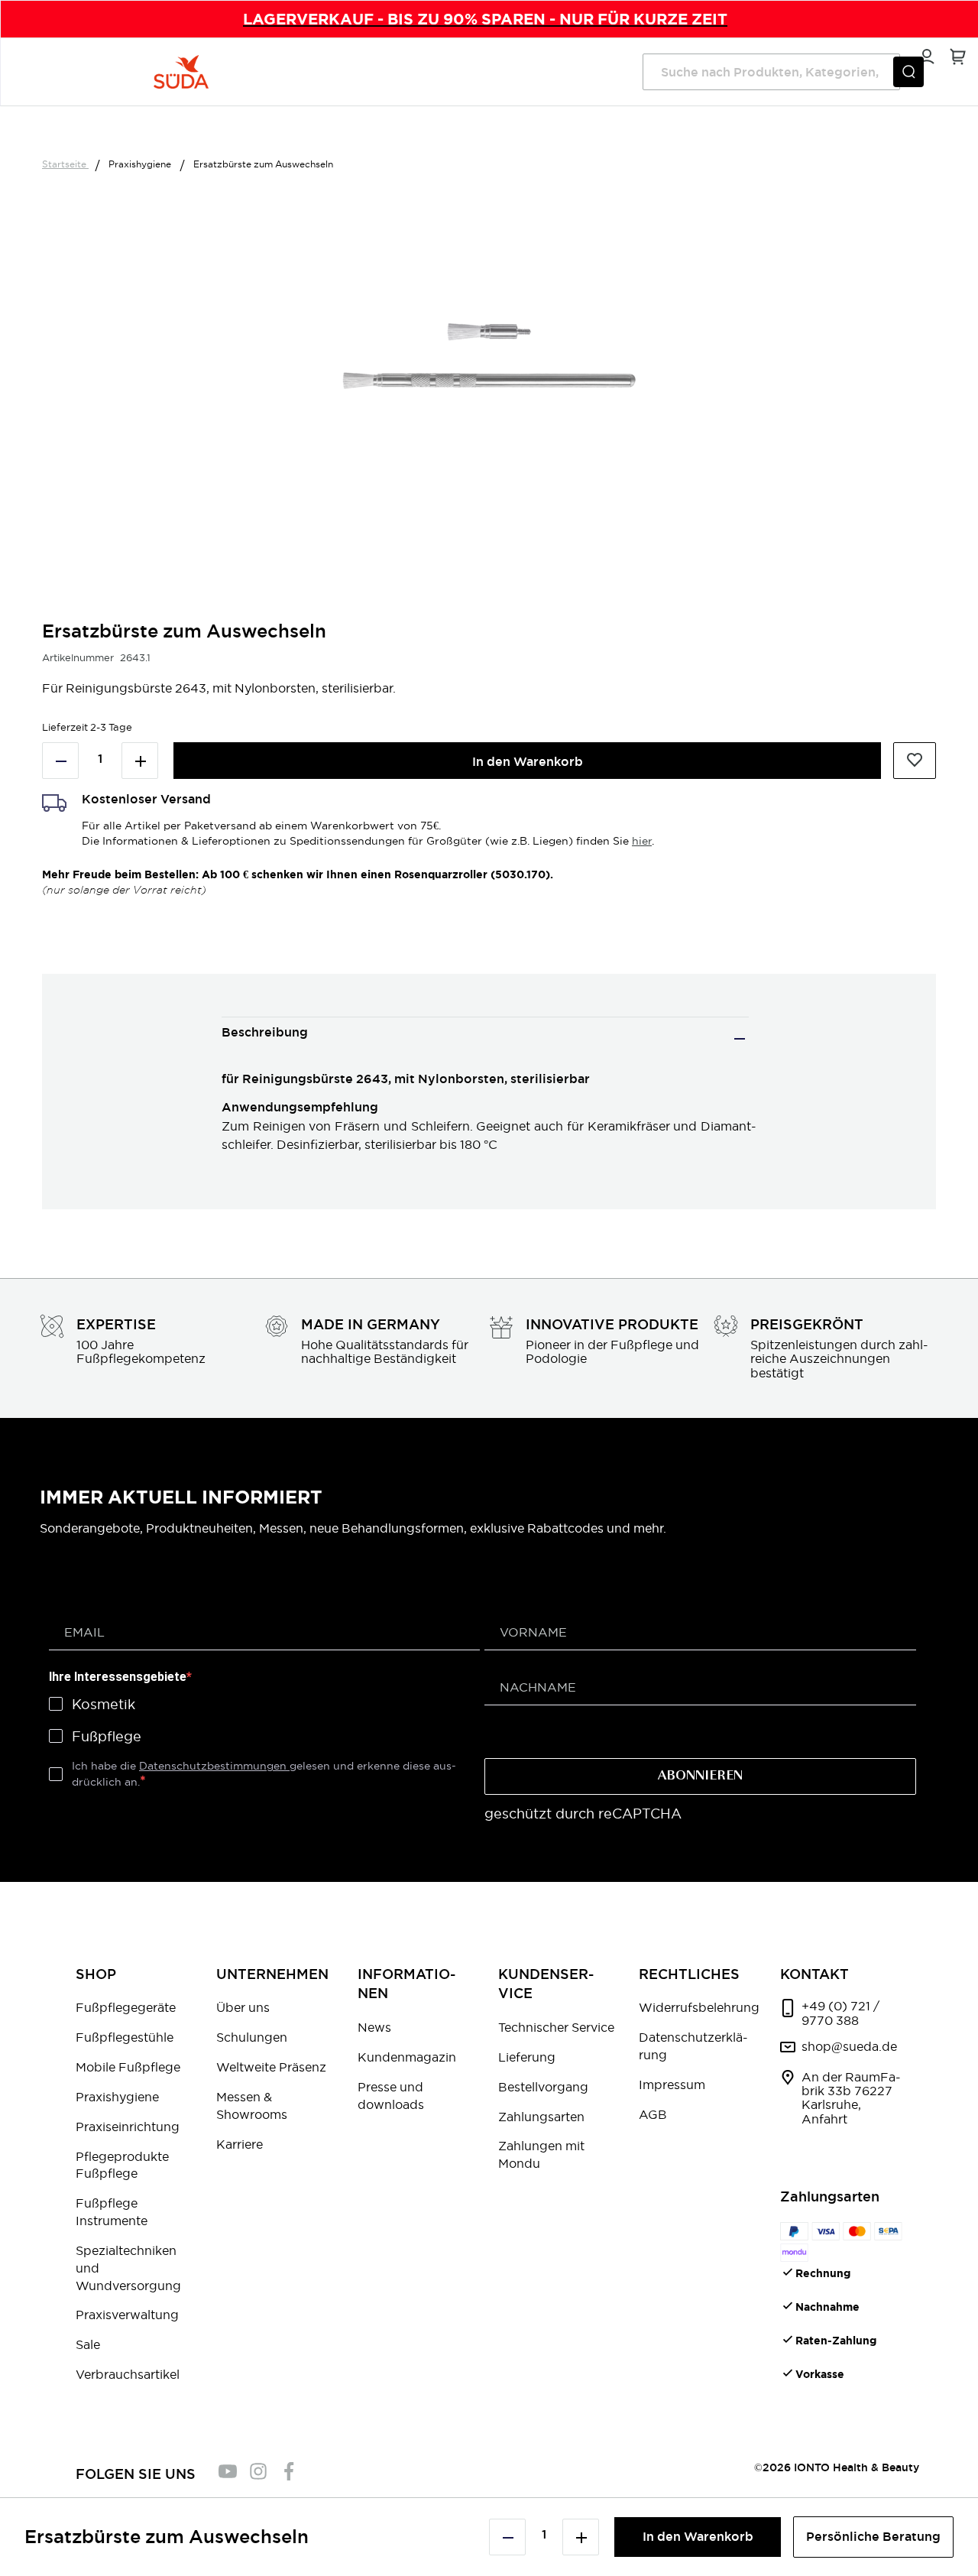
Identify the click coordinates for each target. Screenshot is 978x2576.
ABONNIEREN (700, 1776)
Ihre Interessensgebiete (118, 1677)
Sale (88, 2344)
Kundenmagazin (407, 2057)
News (374, 2027)
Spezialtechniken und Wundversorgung (128, 2268)
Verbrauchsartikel (128, 2374)
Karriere (240, 2144)
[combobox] (771, 72)
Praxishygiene (141, 164)
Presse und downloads (391, 2096)
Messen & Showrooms (252, 2106)
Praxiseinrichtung (128, 2127)
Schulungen (252, 2037)
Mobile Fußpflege (128, 2067)
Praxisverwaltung (127, 2315)
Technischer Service (556, 2027)
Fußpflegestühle (125, 2037)
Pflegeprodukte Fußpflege (122, 2165)
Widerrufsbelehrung (699, 2007)
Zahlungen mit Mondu (541, 2154)
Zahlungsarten (541, 2117)
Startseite (65, 164)
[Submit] (908, 72)
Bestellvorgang (543, 2087)
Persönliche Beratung (873, 2537)
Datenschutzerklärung (693, 2046)
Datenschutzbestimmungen (214, 1766)
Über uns (243, 2007)
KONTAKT (814, 1974)
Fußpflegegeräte (126, 2007)
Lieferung (527, 2057)
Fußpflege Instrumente (112, 2212)
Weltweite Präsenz (271, 2067)
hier (642, 841)
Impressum (672, 2084)
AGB (653, 2114)
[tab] (485, 1038)
